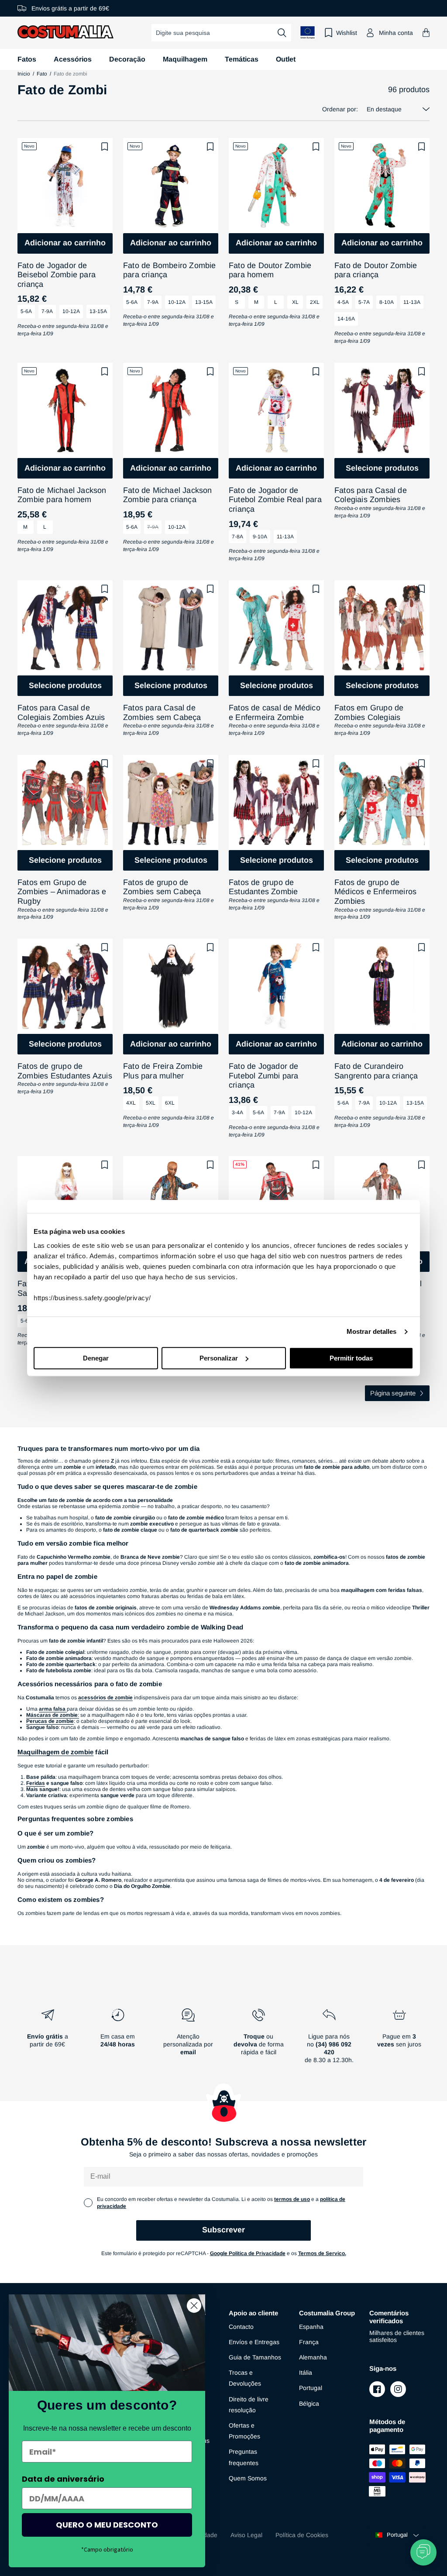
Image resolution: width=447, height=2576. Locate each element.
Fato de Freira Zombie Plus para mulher (163, 1071)
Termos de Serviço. (322, 2253)
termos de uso (292, 2199)
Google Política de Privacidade (248, 2253)
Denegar (96, 1358)
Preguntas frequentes (244, 2457)
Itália (306, 2373)
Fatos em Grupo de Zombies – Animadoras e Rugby (62, 892)
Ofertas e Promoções (244, 2431)
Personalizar (219, 1358)
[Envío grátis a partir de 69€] (47, 2039)
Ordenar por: (340, 109)
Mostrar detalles (372, 1331)
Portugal (311, 2388)
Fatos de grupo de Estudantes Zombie (263, 887)
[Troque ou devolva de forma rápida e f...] (259, 2039)
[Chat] (423, 2552)
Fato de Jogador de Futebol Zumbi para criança (264, 1076)
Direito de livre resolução (249, 2405)
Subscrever (223, 2230)
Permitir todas (351, 1358)
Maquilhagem (185, 59)
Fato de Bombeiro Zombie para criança (170, 270)
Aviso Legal (246, 2535)
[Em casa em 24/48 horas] (118, 2039)
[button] (426, 33)
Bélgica (309, 2404)
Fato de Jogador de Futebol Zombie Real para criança (275, 500)
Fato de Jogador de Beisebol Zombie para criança (57, 275)
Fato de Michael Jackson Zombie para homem (62, 495)
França (309, 2342)
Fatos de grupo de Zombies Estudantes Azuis (65, 1071)
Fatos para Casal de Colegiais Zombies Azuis (61, 713)
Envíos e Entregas (254, 2342)
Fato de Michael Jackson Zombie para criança (168, 495)
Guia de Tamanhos (255, 2357)
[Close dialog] (194, 2306)
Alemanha (313, 2357)
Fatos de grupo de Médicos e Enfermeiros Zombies (375, 892)
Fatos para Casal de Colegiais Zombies (371, 495)
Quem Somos (248, 2478)
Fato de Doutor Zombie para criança (376, 270)
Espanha (311, 2327)
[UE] (308, 33)
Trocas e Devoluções (245, 2378)
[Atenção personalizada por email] (188, 2039)
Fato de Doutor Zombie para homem (270, 270)
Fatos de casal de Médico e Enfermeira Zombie (275, 713)
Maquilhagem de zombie (55, 1752)
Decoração (127, 59)
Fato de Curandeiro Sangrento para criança (376, 1071)
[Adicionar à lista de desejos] (105, 147)
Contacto (241, 2327)
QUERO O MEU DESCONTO (107, 2525)
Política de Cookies (302, 2535)
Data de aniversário (63, 2479)
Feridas (36, 1783)
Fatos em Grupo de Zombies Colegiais (369, 713)
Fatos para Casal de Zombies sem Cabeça (162, 713)
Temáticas (242, 59)
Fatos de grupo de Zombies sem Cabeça (162, 887)
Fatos (27, 59)
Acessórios (73, 59)
